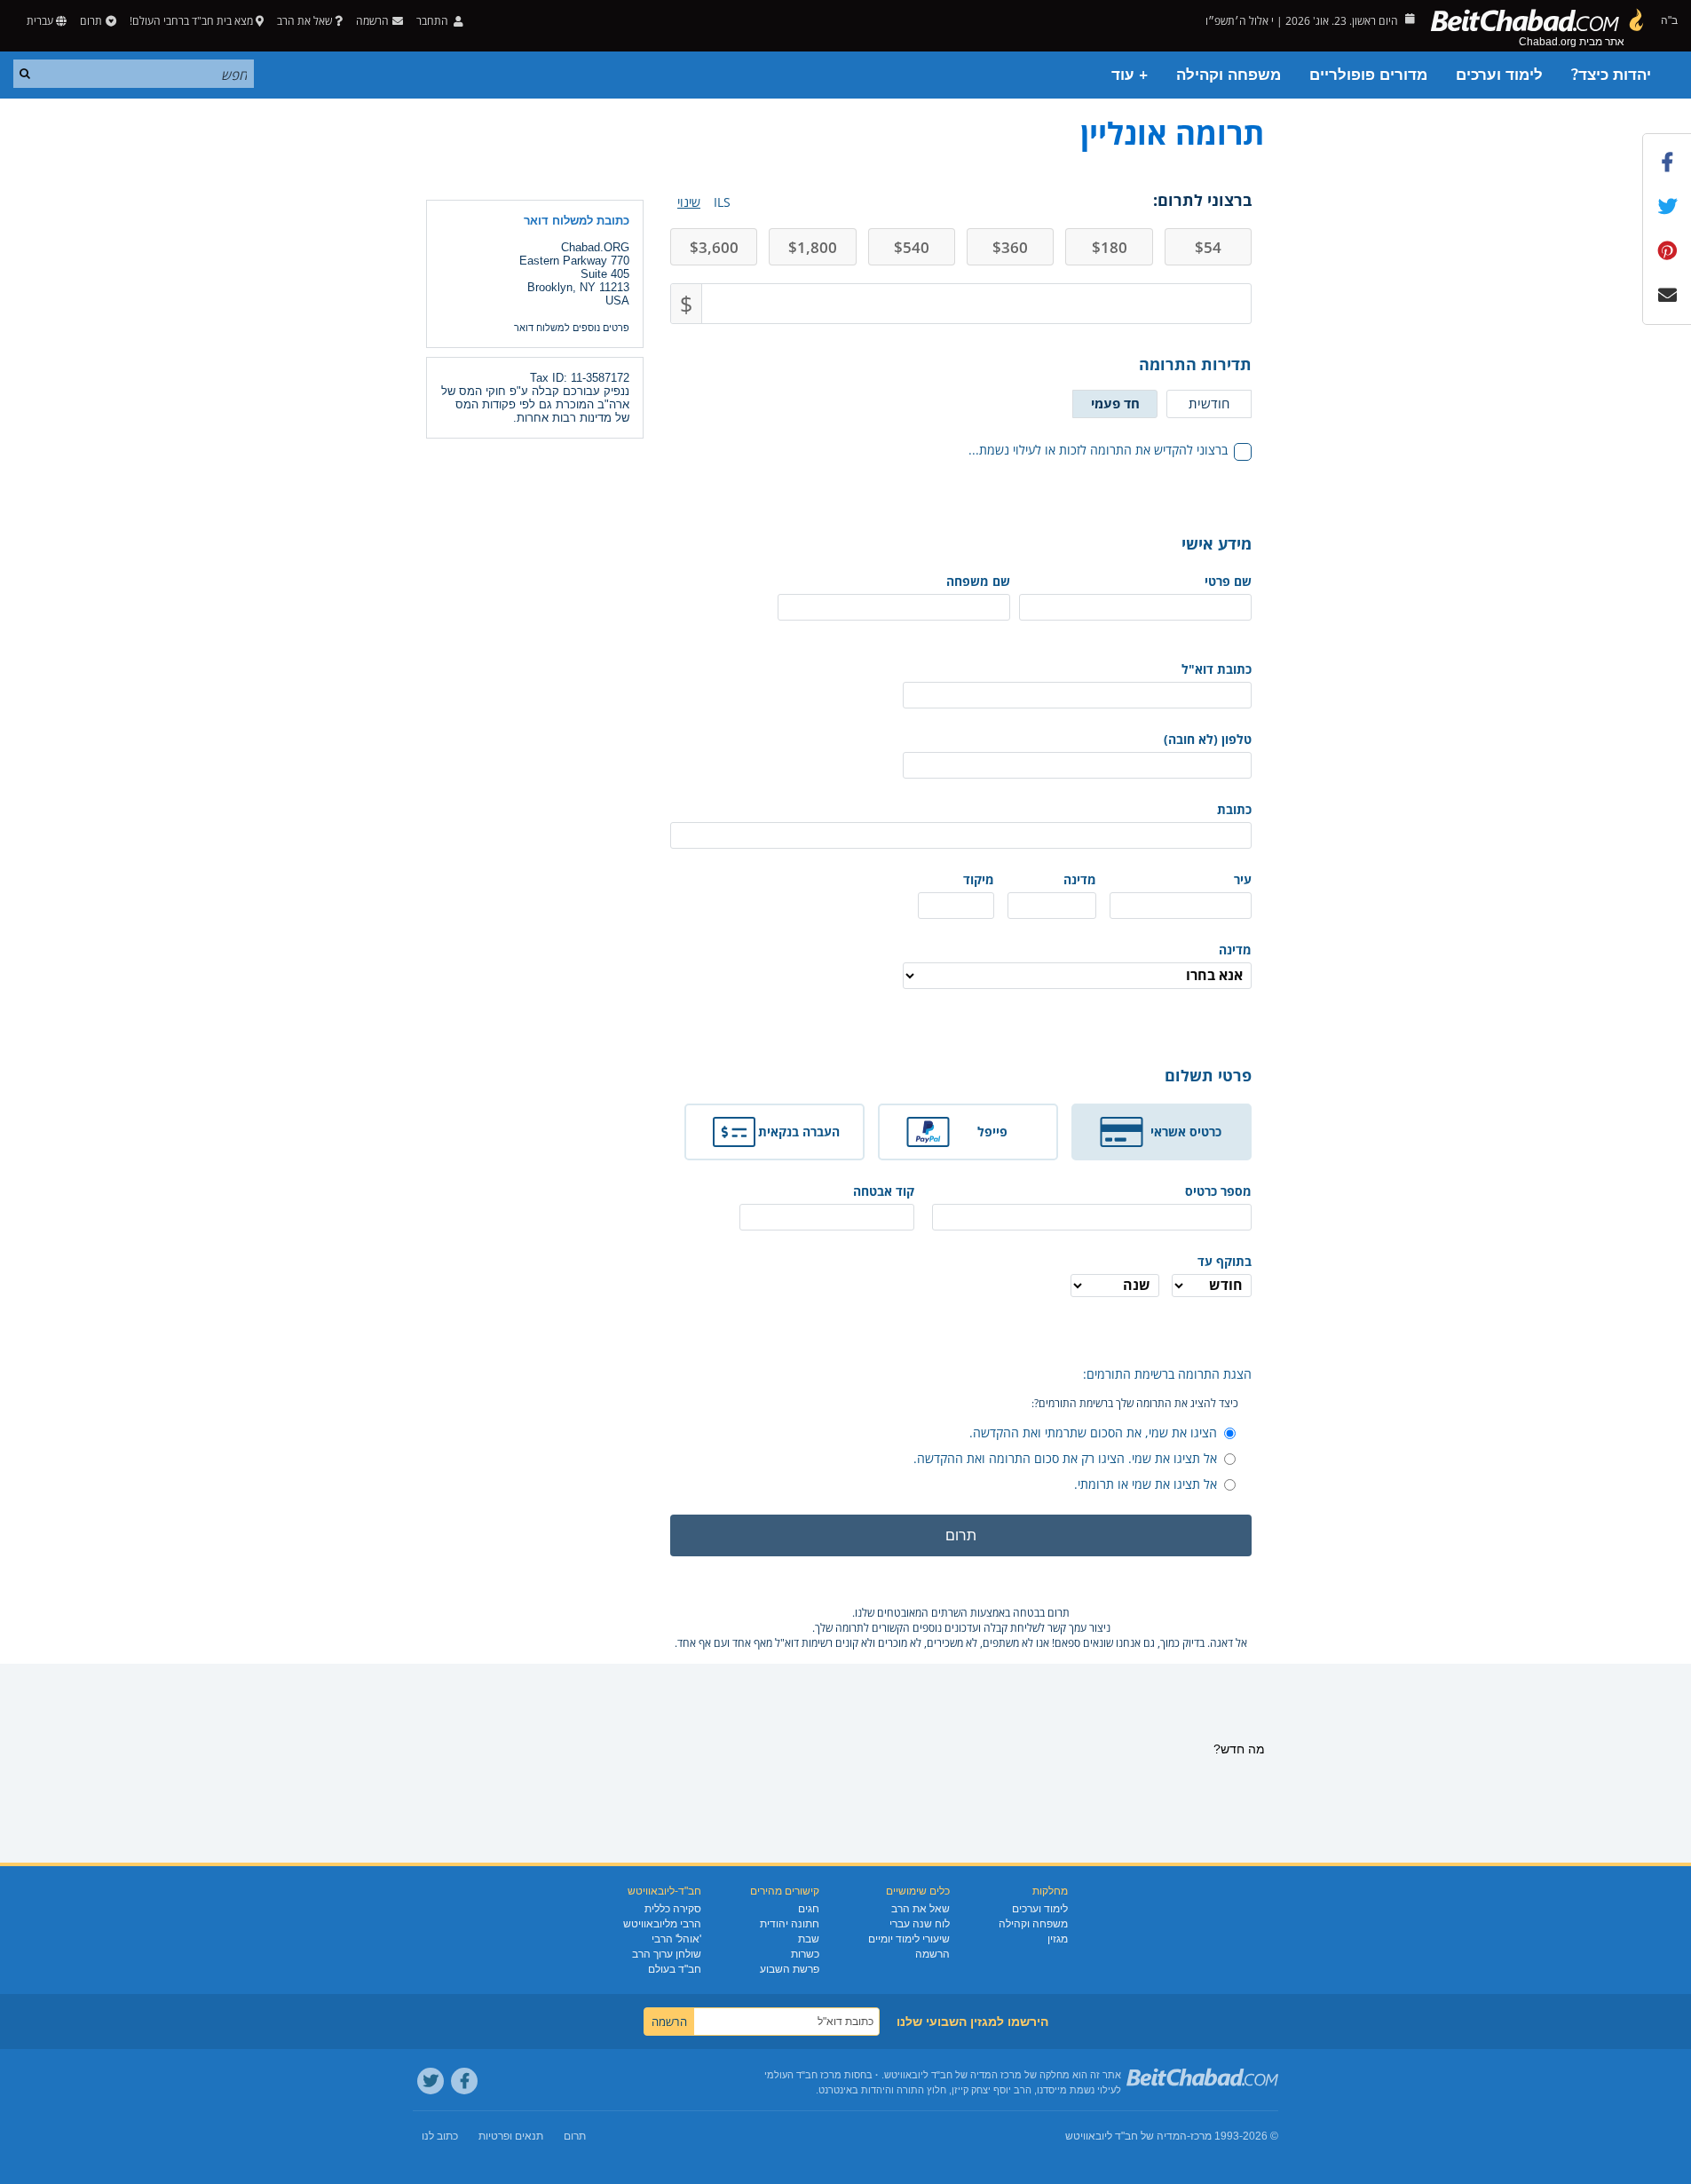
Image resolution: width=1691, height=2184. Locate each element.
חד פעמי (1115, 403)
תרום (91, 21)
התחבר (434, 21)
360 (1010, 247)
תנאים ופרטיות (511, 2136)
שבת (809, 1939)
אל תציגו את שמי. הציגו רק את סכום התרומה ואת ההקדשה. (1065, 1458)
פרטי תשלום (1208, 1075)
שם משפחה (978, 581)
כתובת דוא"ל (1217, 669)
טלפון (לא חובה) (1208, 739)
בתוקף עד (1225, 1261)
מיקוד (979, 879)
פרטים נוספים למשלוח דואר (572, 328)
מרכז (1201, 2136)
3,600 (714, 247)
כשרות (805, 1954)
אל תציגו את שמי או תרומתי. (1146, 1484)
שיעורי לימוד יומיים (909, 1939)
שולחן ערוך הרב (667, 1954)
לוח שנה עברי (920, 1924)
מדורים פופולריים (1368, 75)
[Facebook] (464, 2081)
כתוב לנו (440, 2136)
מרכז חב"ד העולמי (803, 2075)
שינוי (689, 202)
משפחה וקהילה (1229, 75)
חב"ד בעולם (675, 1969)
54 (1208, 247)
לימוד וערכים (1499, 75)
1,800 (813, 247)
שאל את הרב (304, 21)
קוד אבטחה (884, 1191)
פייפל (992, 1132)
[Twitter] (431, 2081)
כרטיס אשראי (1186, 1132)
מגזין (1058, 1939)
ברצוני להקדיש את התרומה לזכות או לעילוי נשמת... (1098, 450)
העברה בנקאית (799, 1132)
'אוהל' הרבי (676, 1939)
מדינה (1080, 879)
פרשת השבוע (790, 1969)
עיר (1243, 879)
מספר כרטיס (1218, 1191)
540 (912, 247)
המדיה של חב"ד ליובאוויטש (1126, 2136)
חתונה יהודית (790, 1924)
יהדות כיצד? (1611, 75)
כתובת (1234, 809)
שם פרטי (1228, 581)
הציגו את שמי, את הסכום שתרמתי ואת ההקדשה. (1093, 1432)
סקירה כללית (673, 1909)
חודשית (1209, 403)
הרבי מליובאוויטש (662, 1924)
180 (1110, 247)
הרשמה (932, 1954)
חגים (809, 1909)
